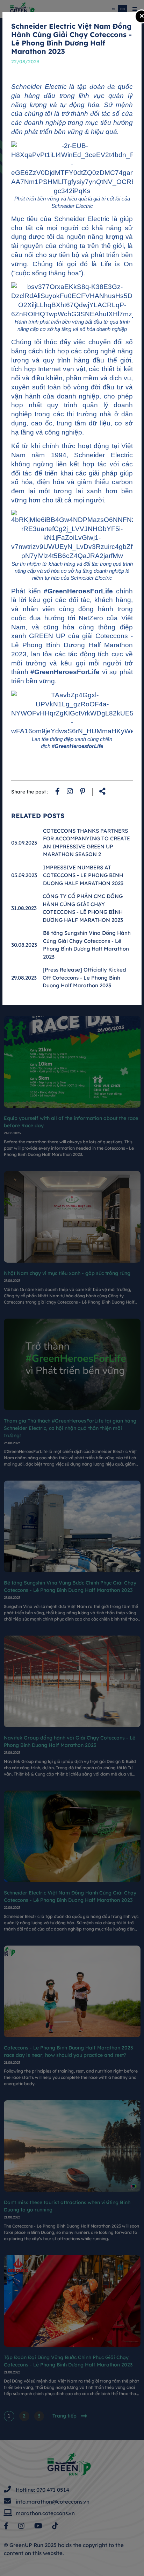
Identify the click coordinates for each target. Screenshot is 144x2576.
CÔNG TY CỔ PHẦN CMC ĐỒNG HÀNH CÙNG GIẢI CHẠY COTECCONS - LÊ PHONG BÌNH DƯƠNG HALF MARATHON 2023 (83, 908)
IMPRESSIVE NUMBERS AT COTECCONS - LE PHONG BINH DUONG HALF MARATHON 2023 (83, 875)
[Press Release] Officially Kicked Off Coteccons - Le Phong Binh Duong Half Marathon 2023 (84, 978)
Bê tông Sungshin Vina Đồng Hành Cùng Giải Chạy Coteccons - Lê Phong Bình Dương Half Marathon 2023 (87, 945)
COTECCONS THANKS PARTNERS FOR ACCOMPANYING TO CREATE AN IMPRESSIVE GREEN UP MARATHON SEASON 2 (87, 843)
